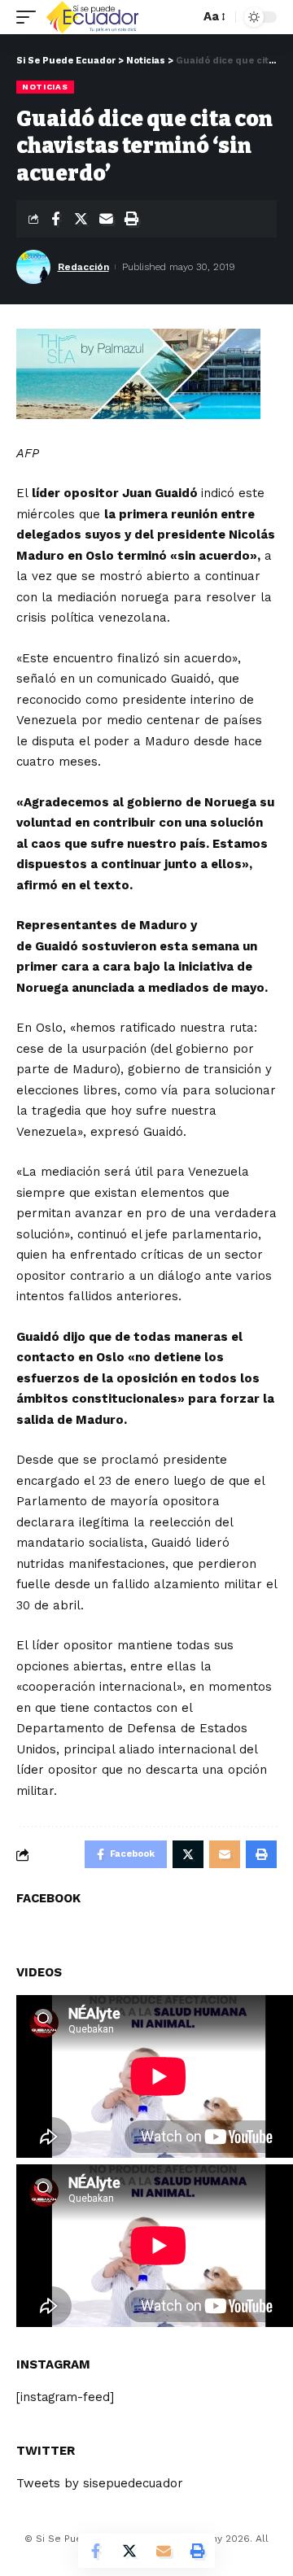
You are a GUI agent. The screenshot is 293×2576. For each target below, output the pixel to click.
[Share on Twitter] (81, 219)
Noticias (45, 87)
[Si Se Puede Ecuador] (92, 17)
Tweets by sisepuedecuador (100, 2483)
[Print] (131, 219)
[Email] (106, 219)
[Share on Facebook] (55, 219)
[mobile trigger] (30, 17)
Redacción (83, 267)
